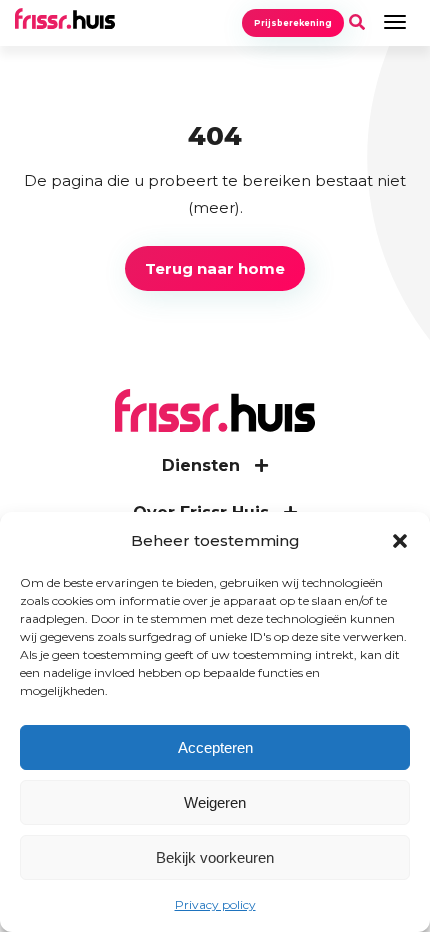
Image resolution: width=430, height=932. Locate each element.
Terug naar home (215, 268)
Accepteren (215, 747)
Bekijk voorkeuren (215, 857)
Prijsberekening (293, 23)
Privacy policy (215, 904)
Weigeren (215, 802)
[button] (400, 541)
